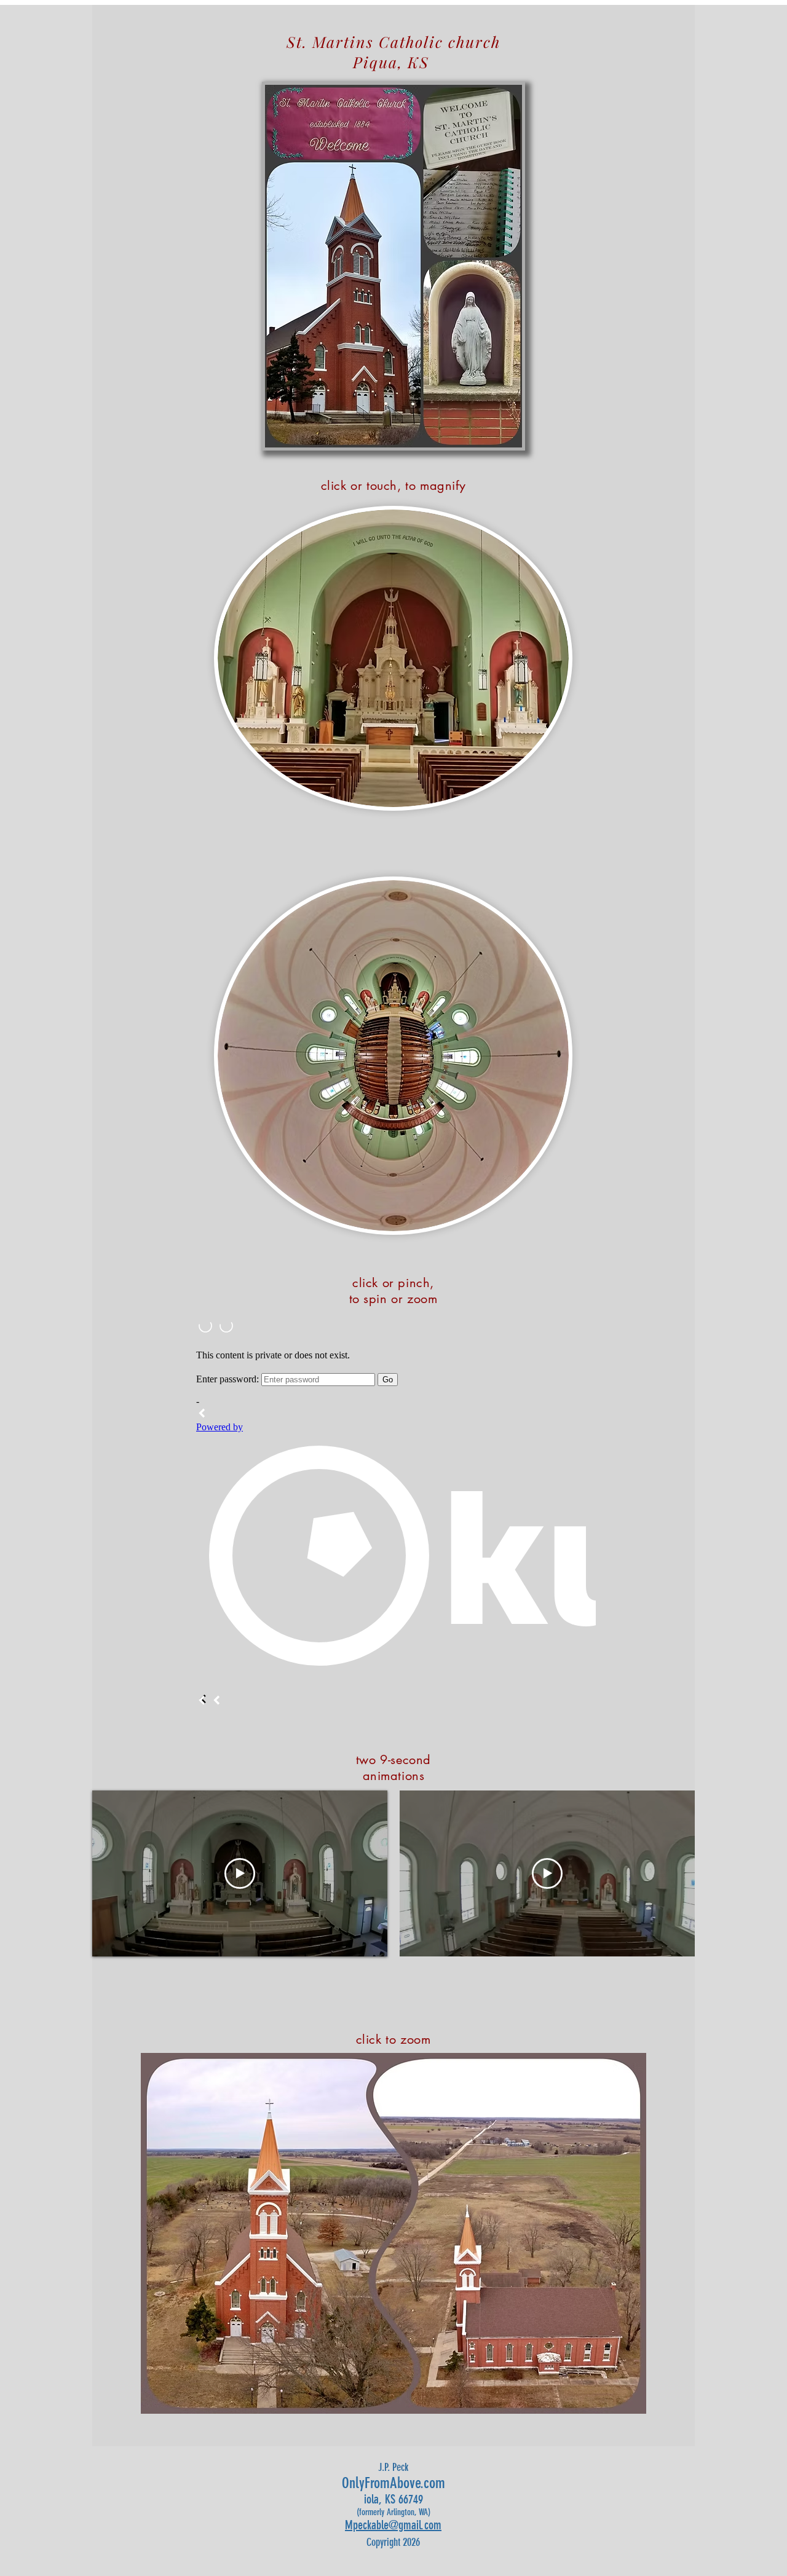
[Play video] (240, 1873)
